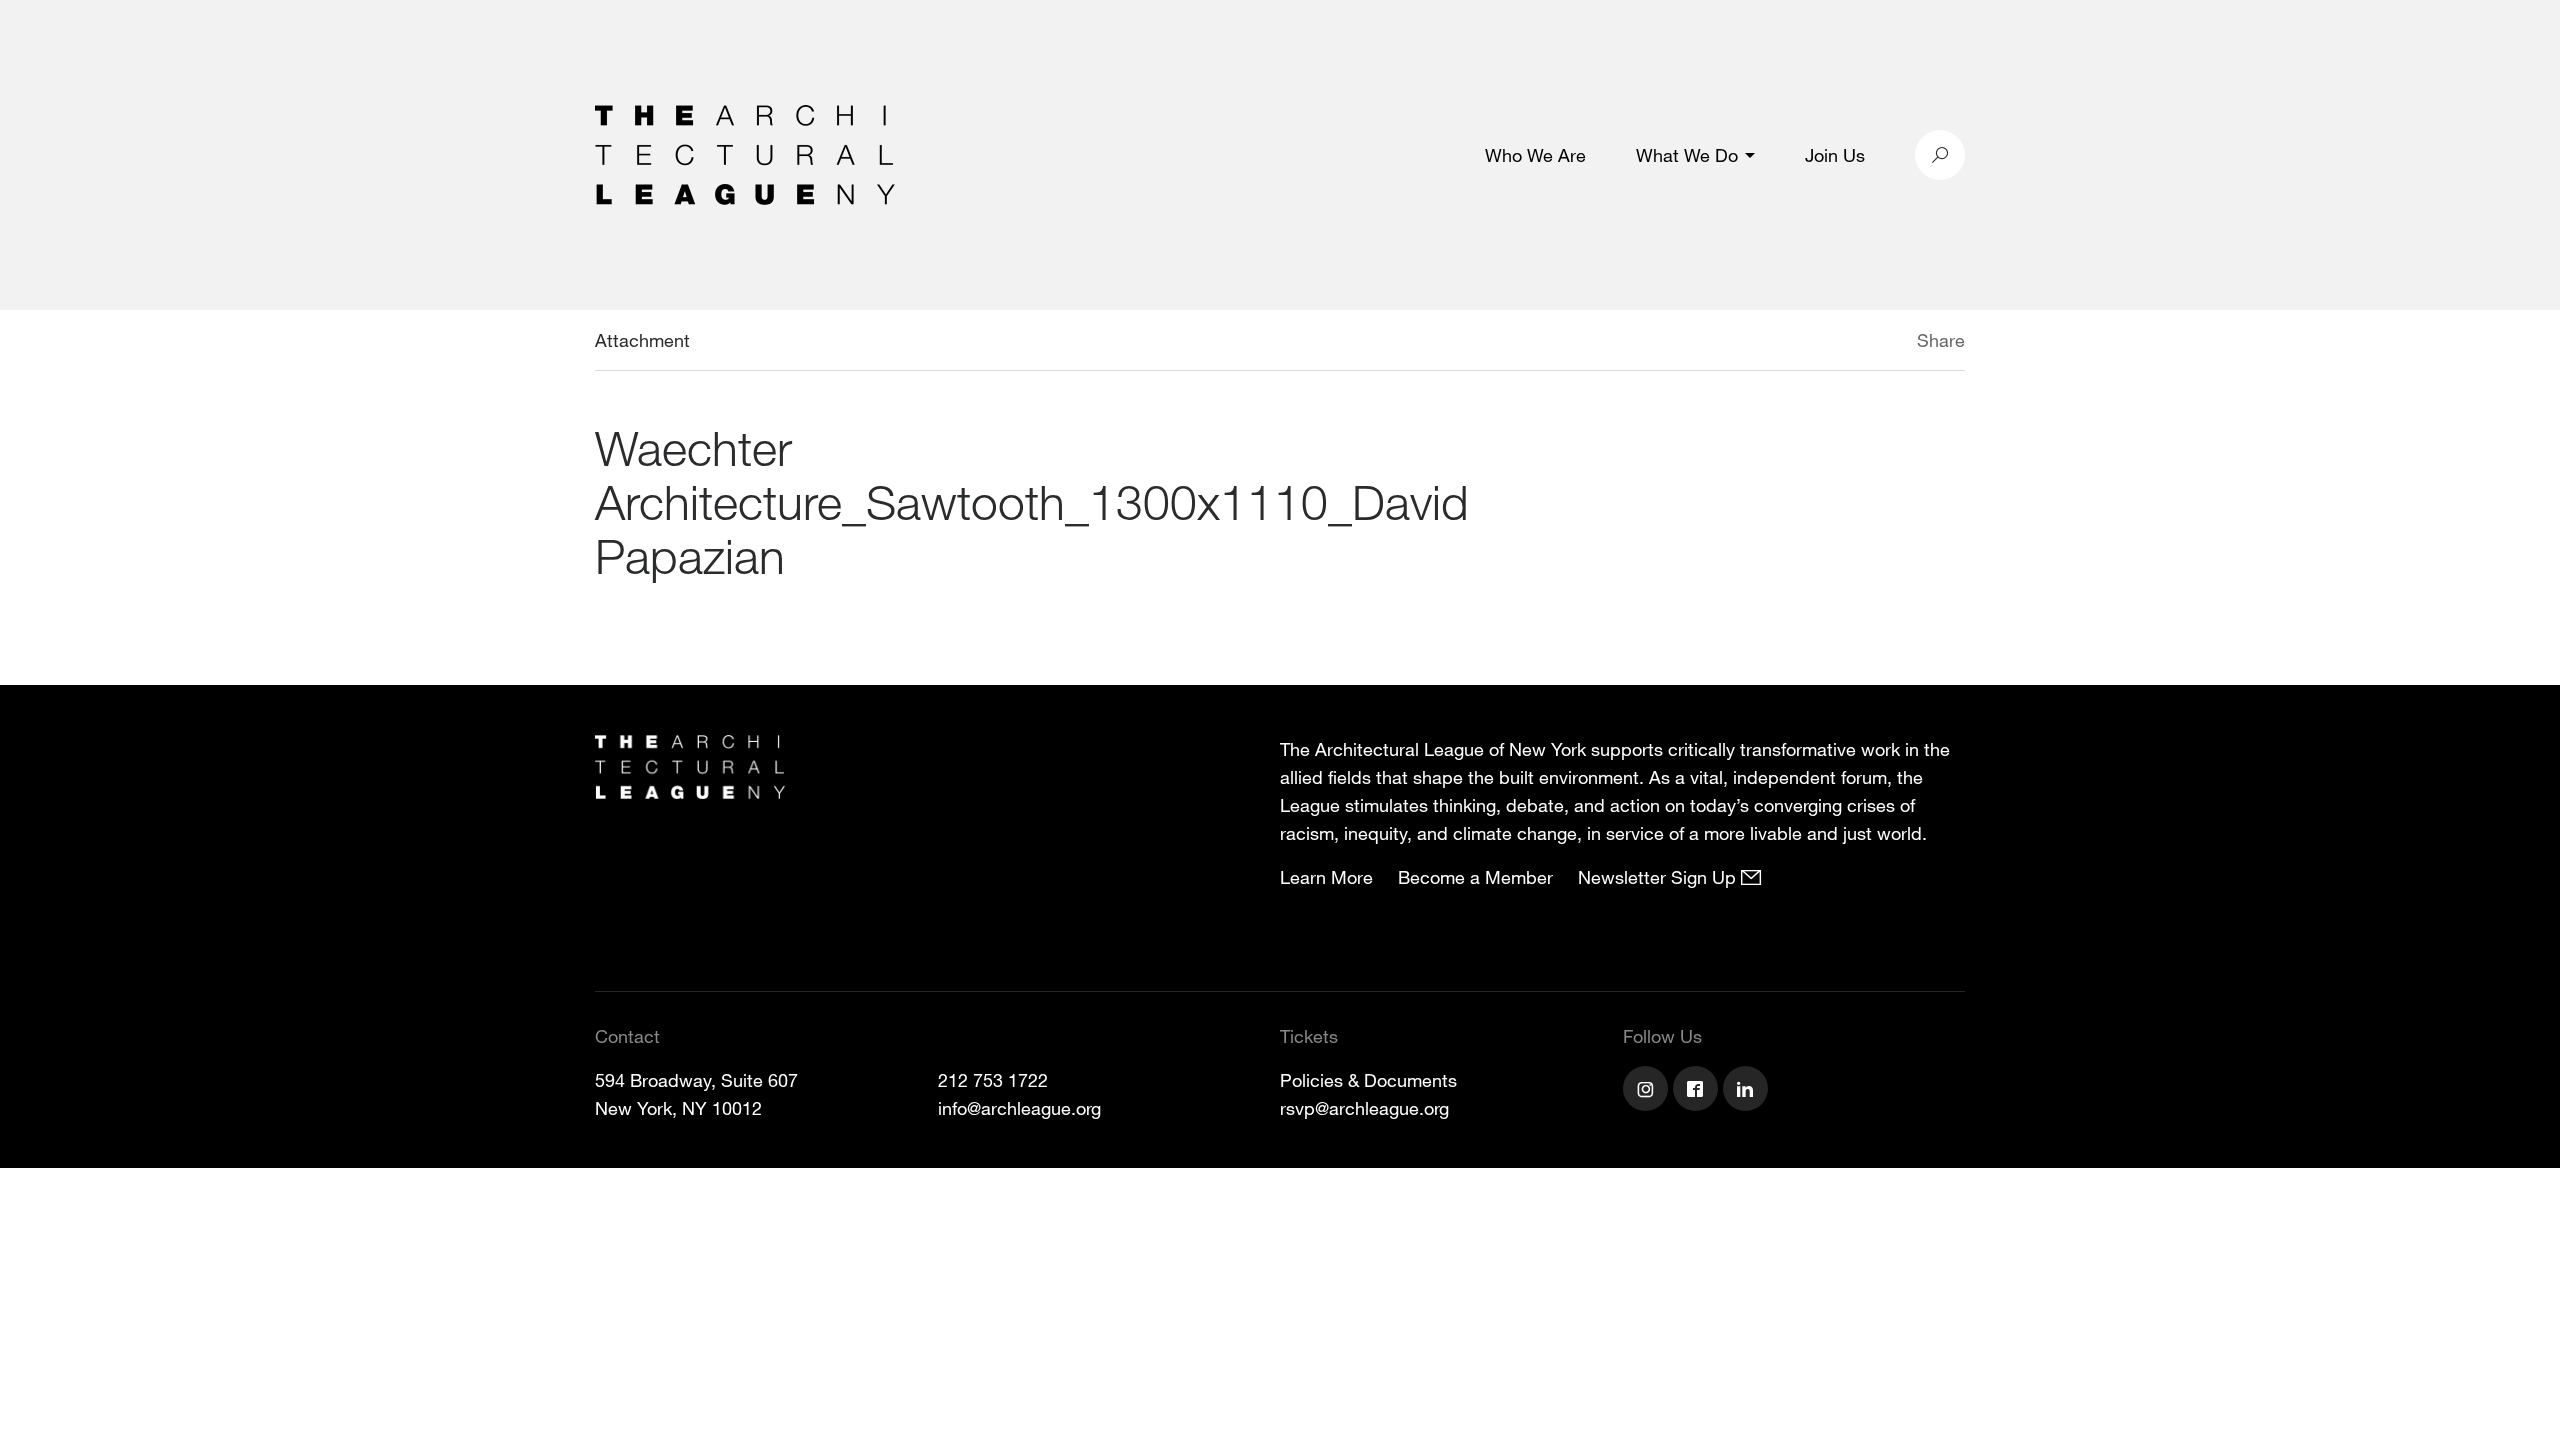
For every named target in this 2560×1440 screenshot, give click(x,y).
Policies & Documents (1368, 1080)
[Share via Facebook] (1888, 343)
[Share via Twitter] (1857, 343)
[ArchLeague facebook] (1698, 1091)
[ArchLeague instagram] (1648, 1091)
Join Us (1835, 155)
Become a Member (1475, 877)
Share (1941, 340)
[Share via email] (1811, 343)
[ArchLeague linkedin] (1748, 1091)
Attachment (642, 340)
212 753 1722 (993, 1080)
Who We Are (1535, 155)
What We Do (1687, 155)
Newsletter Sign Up (1659, 877)
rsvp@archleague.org (1364, 1108)
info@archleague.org (1019, 1108)
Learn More (1326, 877)
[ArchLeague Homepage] (745, 153)
